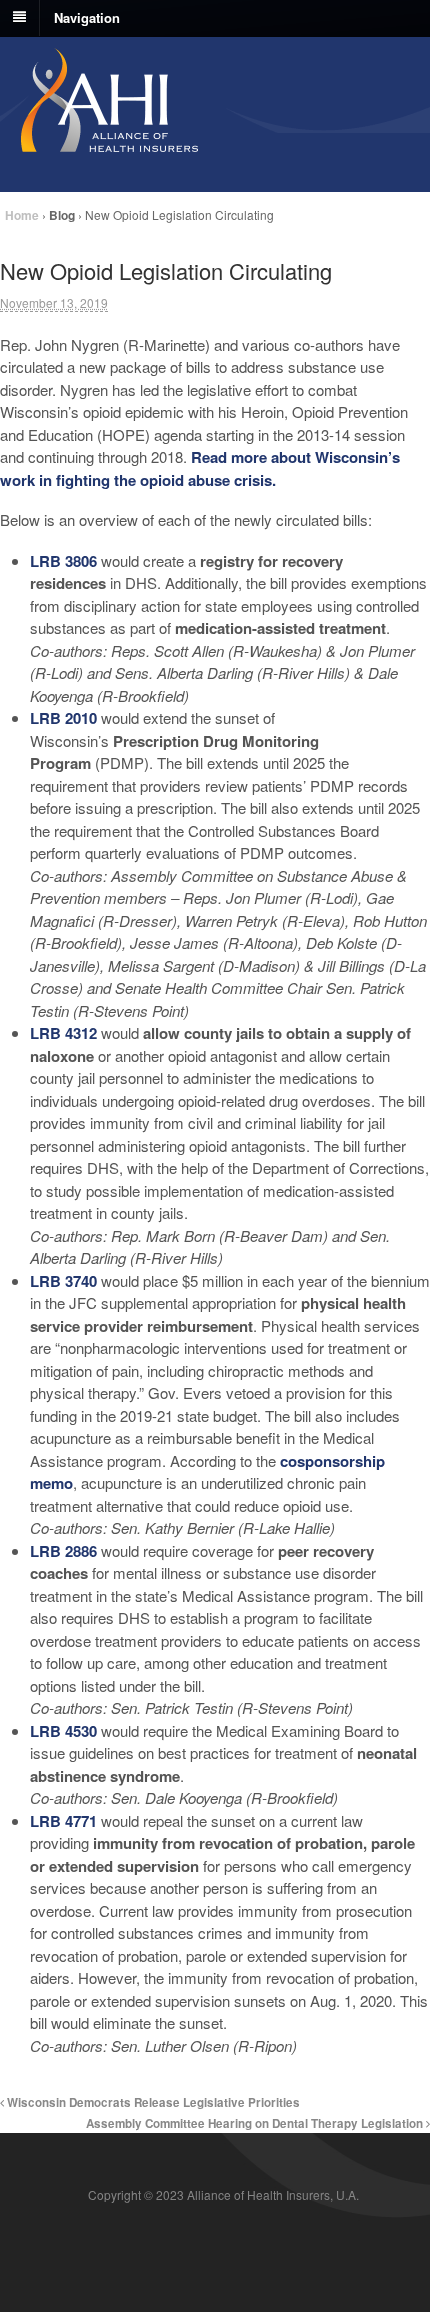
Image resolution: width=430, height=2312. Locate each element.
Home (22, 215)
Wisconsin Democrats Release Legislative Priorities (152, 2102)
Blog (62, 215)
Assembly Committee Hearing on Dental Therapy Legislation (256, 2123)
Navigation (87, 16)
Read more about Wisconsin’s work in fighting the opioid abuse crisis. (200, 468)
